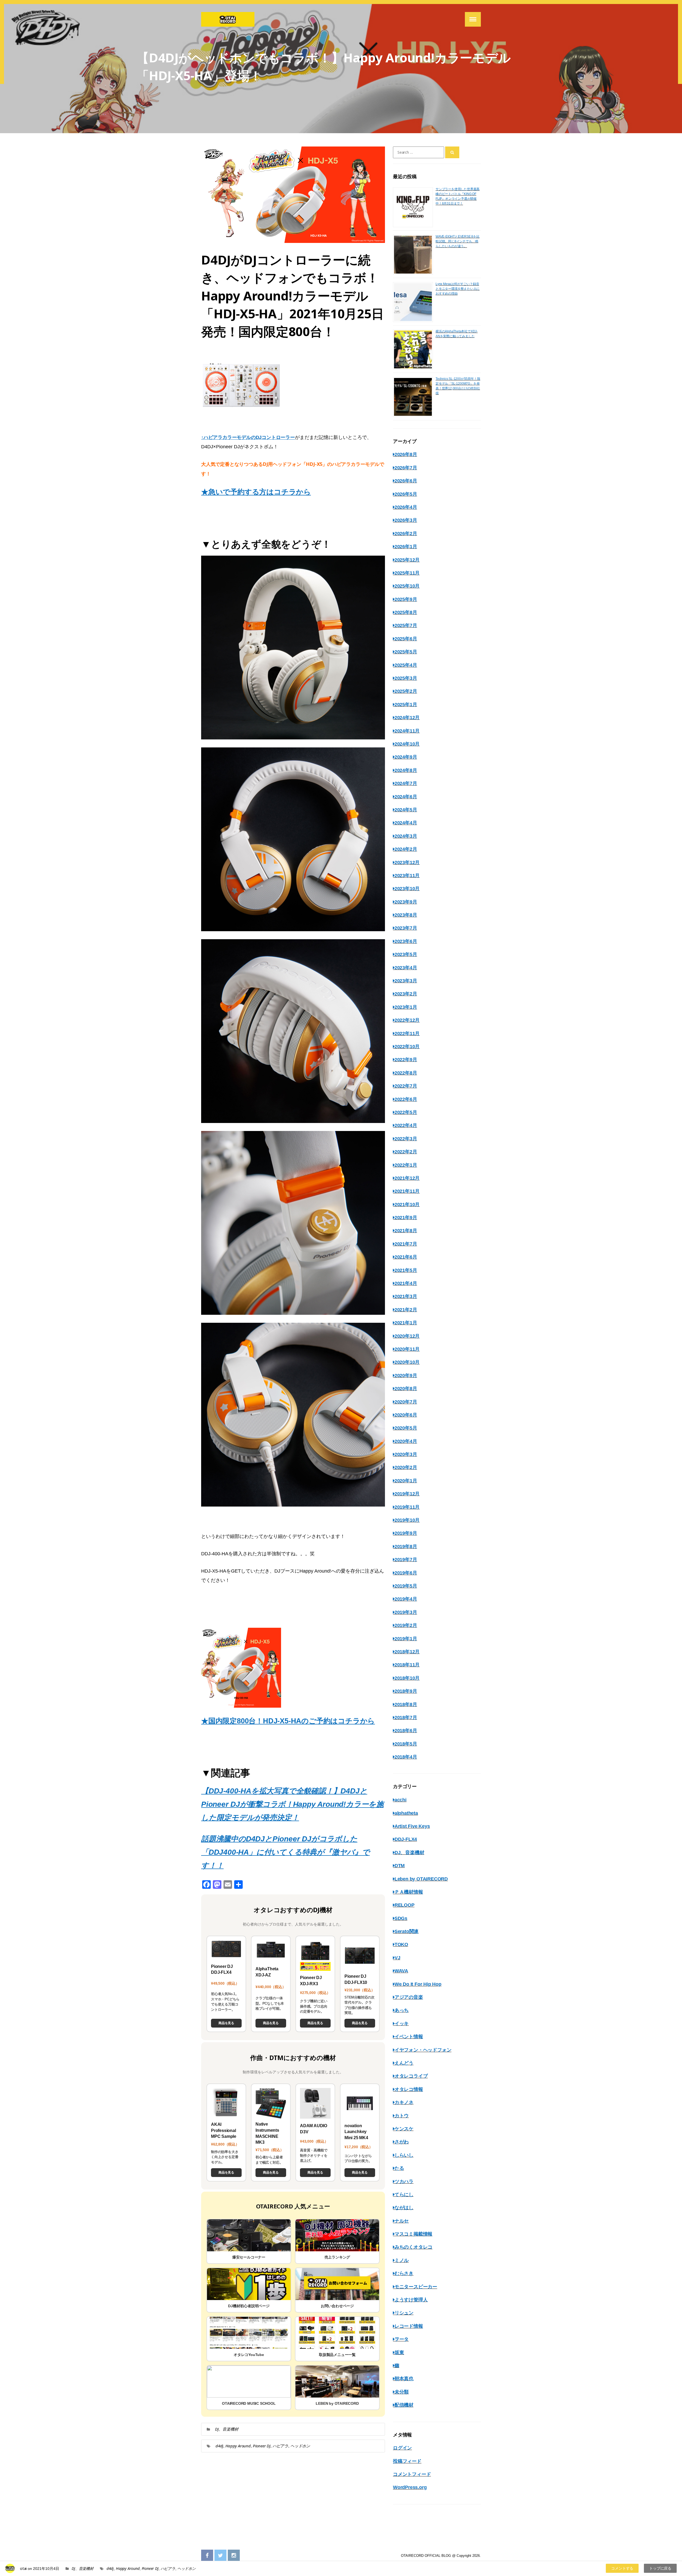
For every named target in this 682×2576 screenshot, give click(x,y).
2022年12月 (407, 1020)
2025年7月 (406, 625)
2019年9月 (406, 1533)
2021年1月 (406, 1323)
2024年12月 (407, 718)
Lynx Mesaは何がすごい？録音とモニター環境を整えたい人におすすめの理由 (458, 289)
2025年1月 (406, 705)
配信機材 (404, 2405)
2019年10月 (407, 1520)
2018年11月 (407, 1665)
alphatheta (406, 1813)
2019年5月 (406, 1586)
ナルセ (402, 2221)
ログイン (402, 2448)
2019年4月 (406, 1599)
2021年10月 (407, 1204)
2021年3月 (406, 1296)
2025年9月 (406, 599)
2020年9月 (406, 1376)
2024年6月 (406, 797)
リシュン (404, 2313)
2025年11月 (407, 573)
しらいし (404, 2155)
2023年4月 (406, 968)
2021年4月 (406, 1283)
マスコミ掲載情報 (413, 2234)
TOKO (401, 1944)
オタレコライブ (411, 2076)
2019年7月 (406, 1560)
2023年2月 (406, 994)
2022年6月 (406, 1099)
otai (23, 2568)
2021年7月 (406, 1244)
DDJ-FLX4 (406, 1839)
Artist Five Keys (412, 1826)
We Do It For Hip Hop (418, 1984)
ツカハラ (404, 2182)
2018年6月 (406, 1731)
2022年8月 (406, 1073)
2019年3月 (406, 1612)
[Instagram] (234, 2556)
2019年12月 (407, 1494)
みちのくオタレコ (413, 2247)
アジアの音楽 (409, 1997)
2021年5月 (406, 1270)
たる (399, 2168)
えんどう (404, 2063)
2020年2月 (406, 1467)
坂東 (399, 2353)
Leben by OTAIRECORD (421, 1879)
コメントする (622, 2568)
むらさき (404, 2273)
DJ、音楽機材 (227, 2429)
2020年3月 (406, 1454)
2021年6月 (406, 1257)
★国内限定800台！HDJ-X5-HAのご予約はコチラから (288, 1721)
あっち (402, 2010)
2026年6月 (406, 481)
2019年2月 (406, 1625)
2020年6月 (406, 1415)
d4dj (219, 2446)
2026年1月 (406, 547)
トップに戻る (660, 2568)
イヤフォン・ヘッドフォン (423, 2050)
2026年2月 (406, 534)
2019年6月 (406, 1573)
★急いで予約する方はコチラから (256, 492)
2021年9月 (406, 1218)
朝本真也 (404, 2379)
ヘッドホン (300, 2446)
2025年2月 (406, 691)
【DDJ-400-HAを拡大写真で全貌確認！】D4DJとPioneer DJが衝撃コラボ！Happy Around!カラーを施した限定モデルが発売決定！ (292, 1804)
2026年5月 (406, 494)
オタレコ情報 (409, 2089)
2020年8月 (406, 1389)
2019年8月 (406, 1547)
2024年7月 (406, 783)
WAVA (401, 1971)
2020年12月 (407, 1336)
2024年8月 (406, 770)
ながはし (404, 2208)
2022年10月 (407, 1047)
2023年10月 (407, 889)
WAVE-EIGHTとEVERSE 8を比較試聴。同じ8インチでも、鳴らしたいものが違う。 (458, 241)
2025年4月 (406, 665)
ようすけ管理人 (411, 2300)
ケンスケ (404, 2129)
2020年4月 (406, 1441)
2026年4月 (406, 507)
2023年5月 (406, 954)
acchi (401, 1800)
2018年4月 (406, 1757)
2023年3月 (406, 981)
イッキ (402, 2024)
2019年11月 (407, 1507)
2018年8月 (406, 1704)
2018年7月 (406, 1718)
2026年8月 (406, 454)
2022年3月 (406, 1139)
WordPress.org (410, 2487)
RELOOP (405, 1905)
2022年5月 (406, 1112)
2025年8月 (406, 612)
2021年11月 (407, 1191)
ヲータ (402, 2339)
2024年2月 (406, 849)
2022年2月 (406, 1152)
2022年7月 (406, 1086)
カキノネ (404, 2102)
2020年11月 (407, 1349)
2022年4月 (406, 1125)
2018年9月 (406, 1691)
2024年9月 (406, 757)
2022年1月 (406, 1165)
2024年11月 (407, 731)
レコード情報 (409, 2326)
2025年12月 (407, 560)
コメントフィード (412, 2474)
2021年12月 (407, 1178)
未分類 (402, 2392)
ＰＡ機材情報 (409, 1892)
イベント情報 (409, 2037)
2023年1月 (406, 1007)
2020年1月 (406, 1481)
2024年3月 (406, 836)
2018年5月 (406, 1744)
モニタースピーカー (416, 2287)
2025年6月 (406, 639)
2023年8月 (406, 915)
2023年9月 (406, 902)
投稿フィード (407, 2461)
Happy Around (238, 2446)
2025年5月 (406, 652)
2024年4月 (406, 823)
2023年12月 (407, 862)
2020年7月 (406, 1402)
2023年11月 (407, 876)
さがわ (402, 2142)
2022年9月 (406, 1060)
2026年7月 (406, 468)
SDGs (401, 1918)
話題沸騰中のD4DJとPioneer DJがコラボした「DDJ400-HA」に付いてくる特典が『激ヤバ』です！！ (285, 1852)
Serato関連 (407, 1931)
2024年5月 (406, 810)
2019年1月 (406, 1639)
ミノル (402, 2260)
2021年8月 (406, 1231)
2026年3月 (406, 520)
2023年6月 (406, 941)
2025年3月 (406, 678)
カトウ (402, 2116)
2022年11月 (407, 1033)
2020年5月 (406, 1428)
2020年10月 (407, 1362)
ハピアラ (280, 2446)
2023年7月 (406, 928)
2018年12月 (407, 1652)
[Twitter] (220, 2556)
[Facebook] (207, 2556)
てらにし (404, 2195)
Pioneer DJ (262, 2446)
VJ (397, 1958)
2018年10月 (407, 1678)
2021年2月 (406, 1310)
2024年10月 (407, 744)
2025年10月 (407, 586)
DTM (400, 1866)
